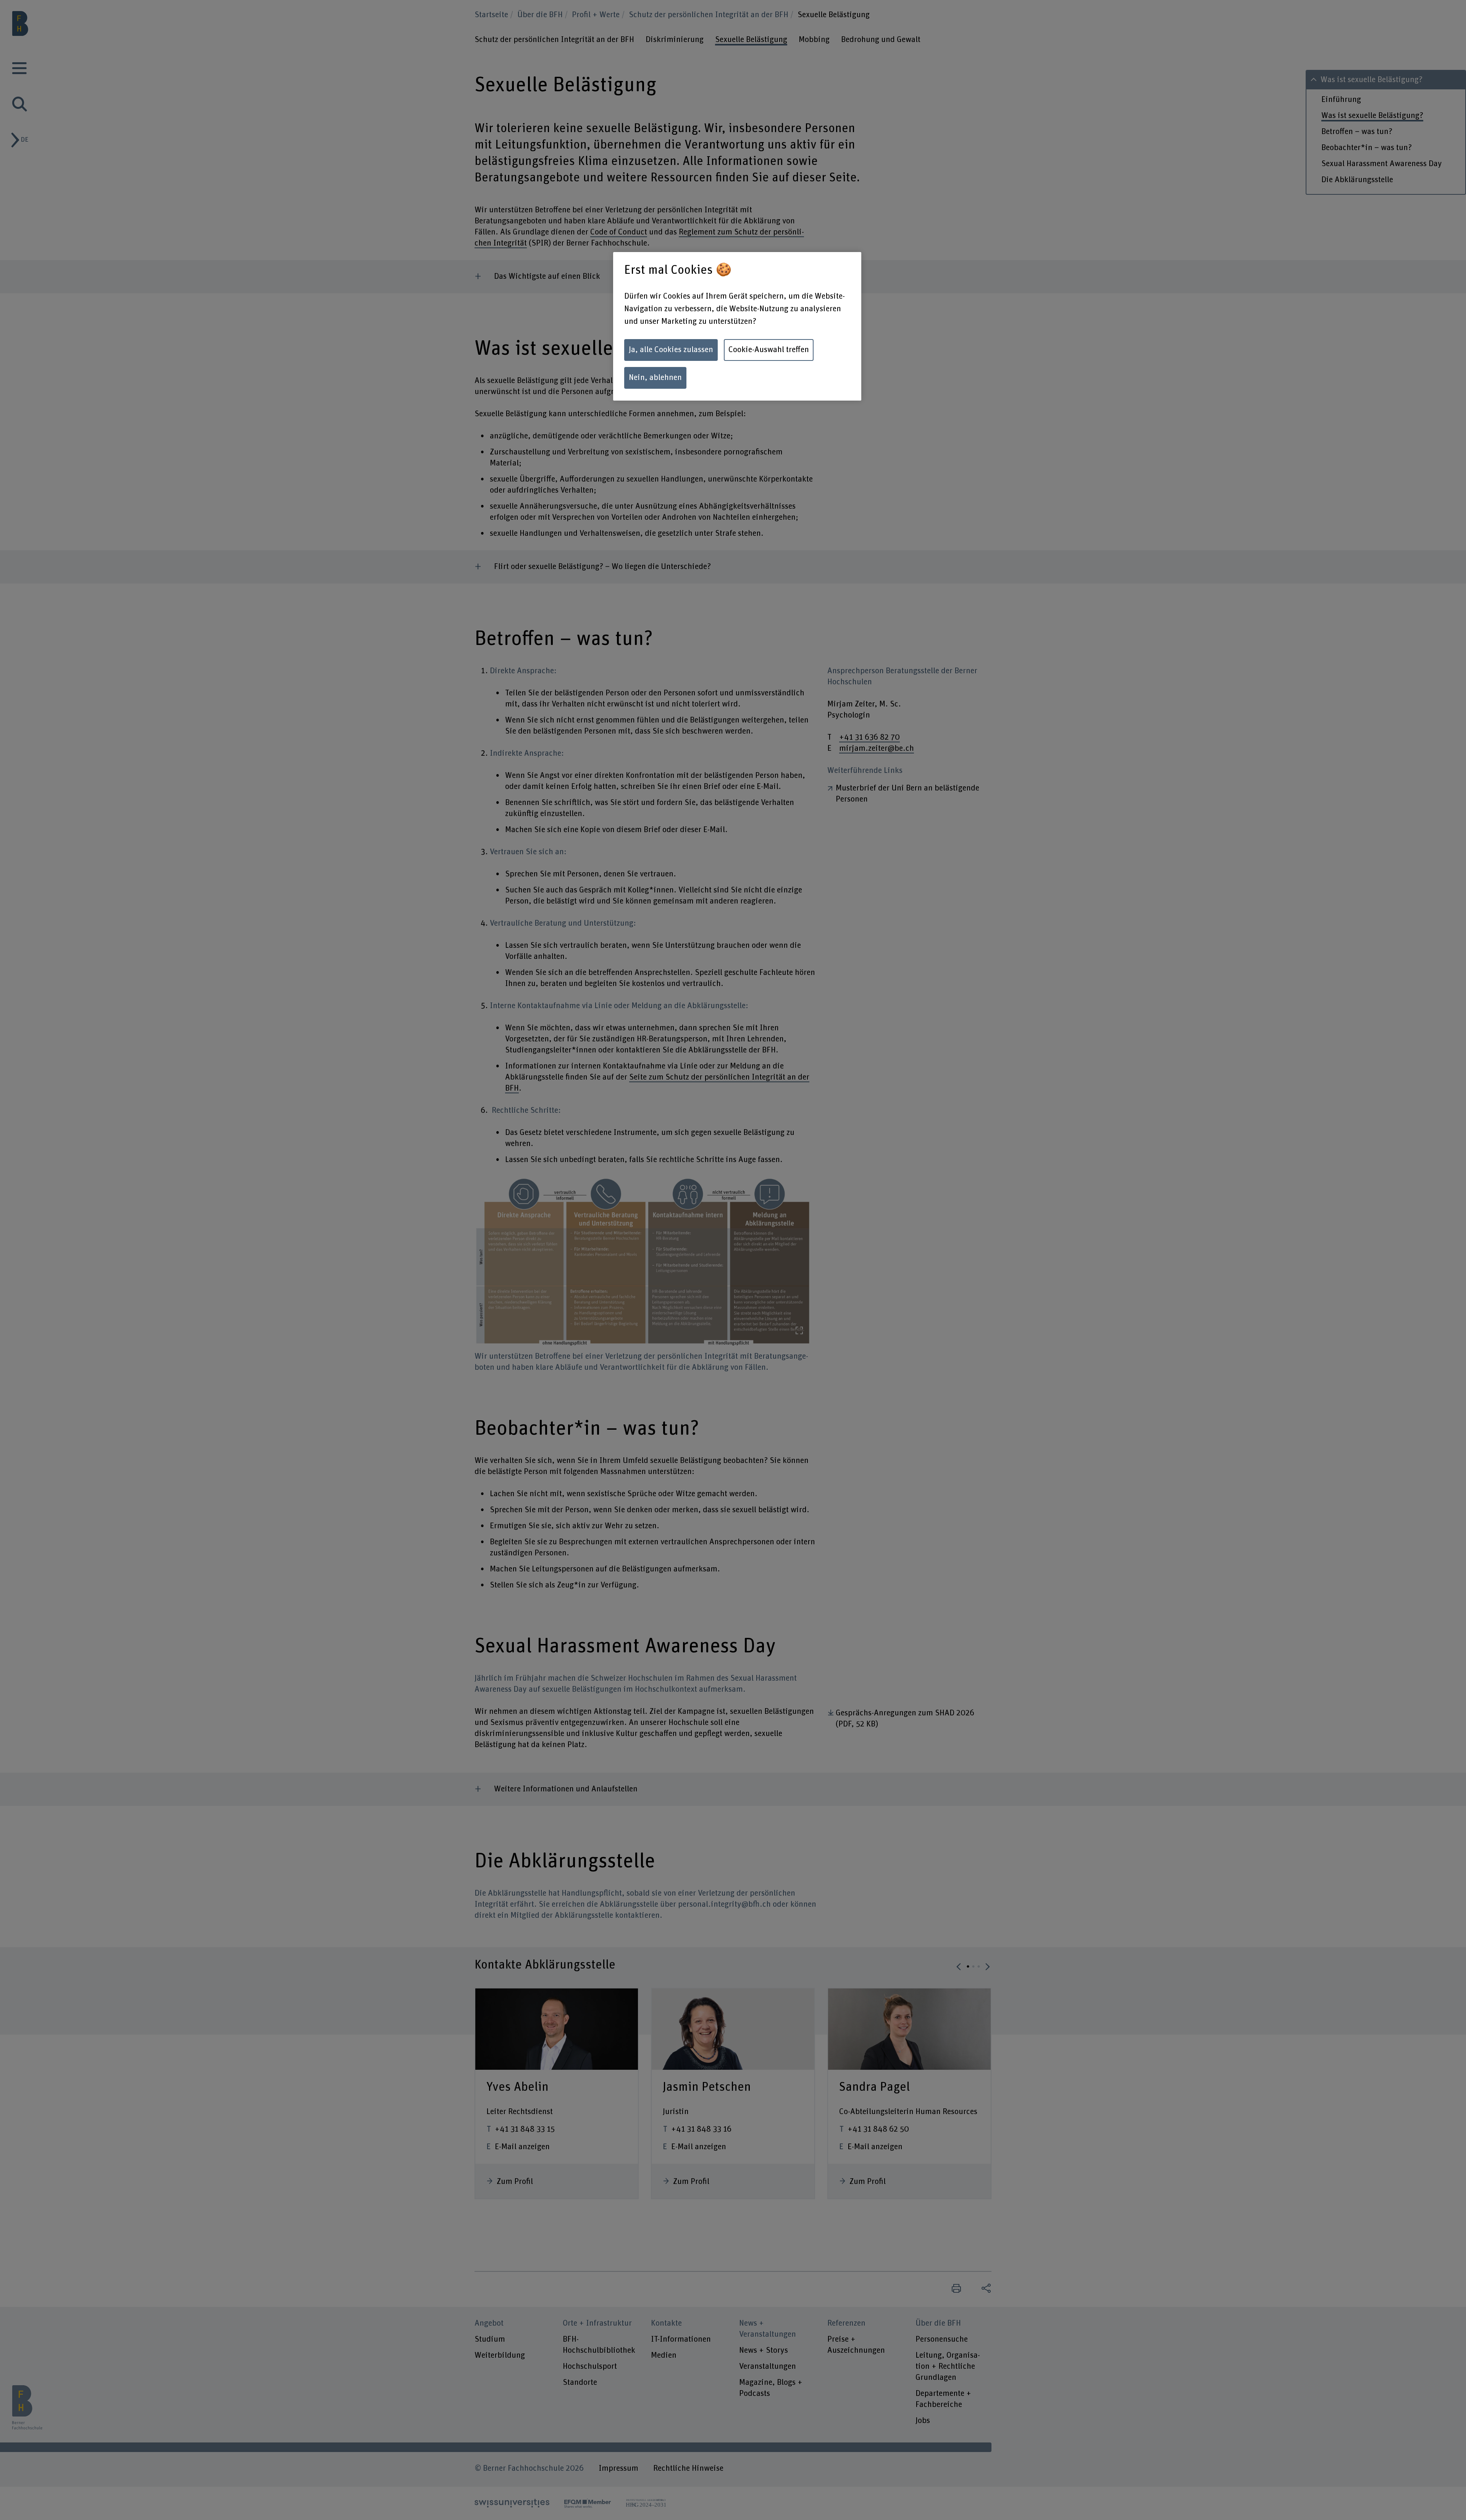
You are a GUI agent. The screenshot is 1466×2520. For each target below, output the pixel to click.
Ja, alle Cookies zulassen (671, 350)
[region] (737, 326)
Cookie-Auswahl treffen (769, 350)
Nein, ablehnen (655, 378)
